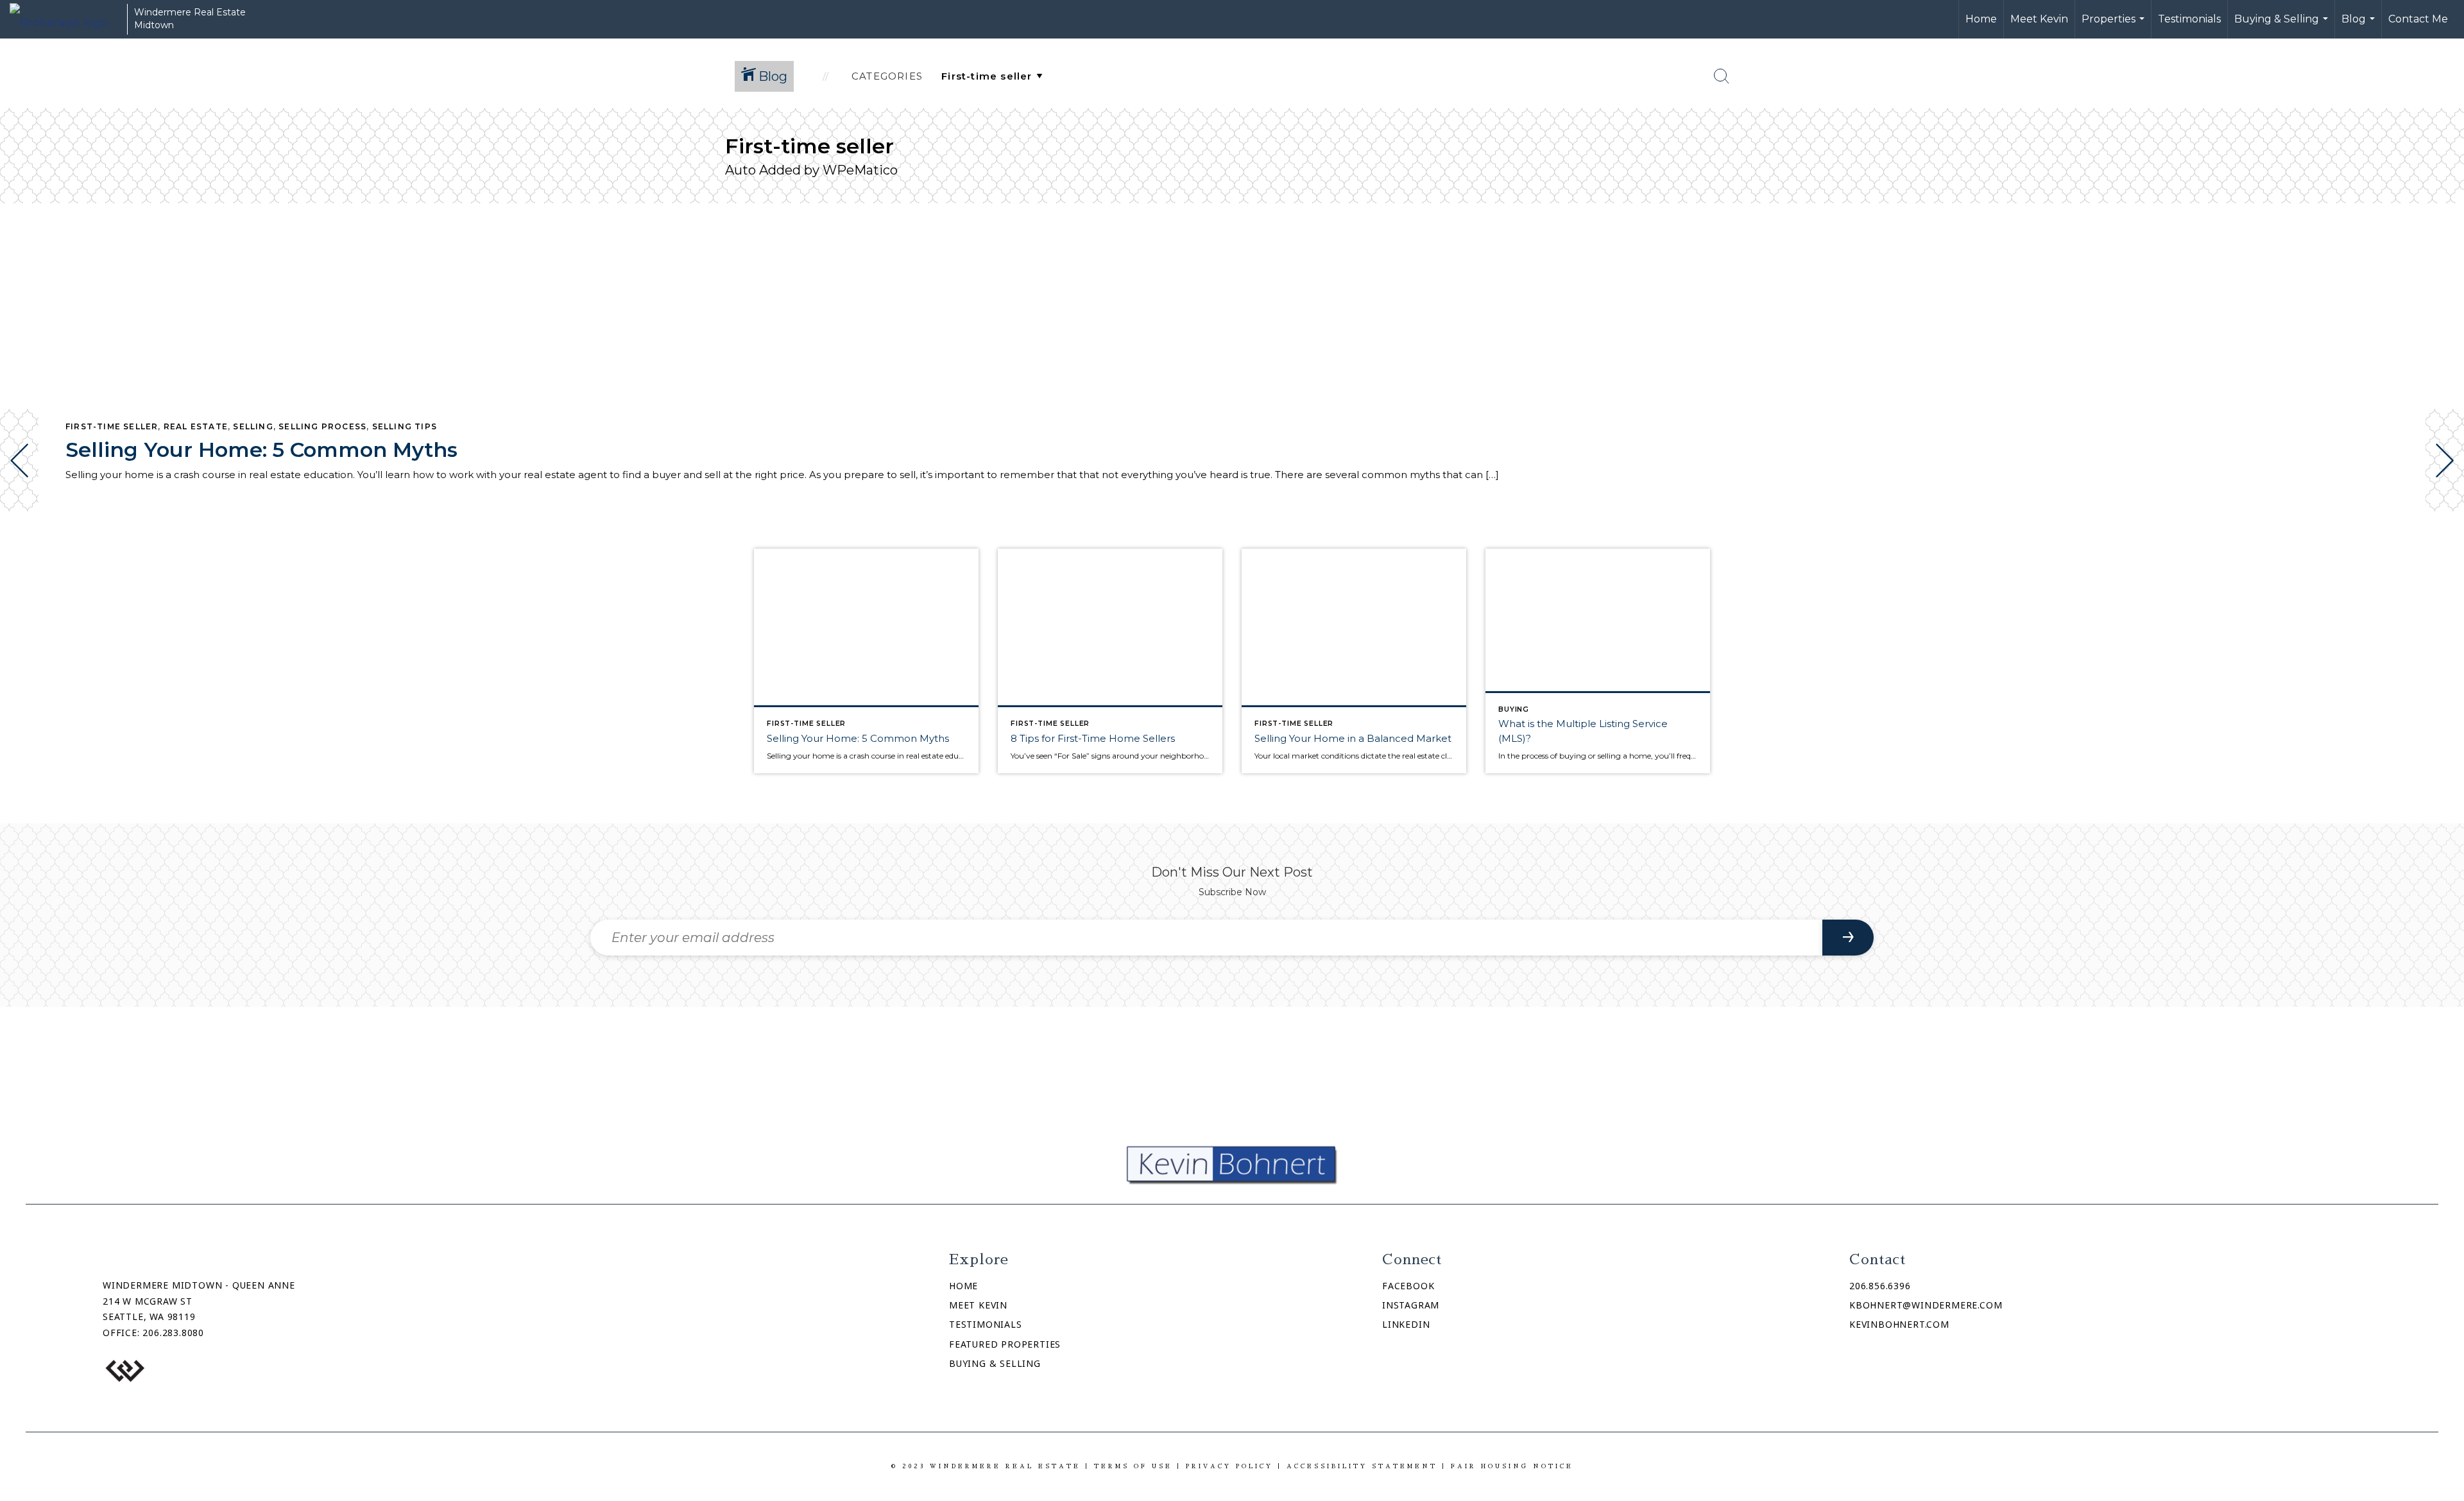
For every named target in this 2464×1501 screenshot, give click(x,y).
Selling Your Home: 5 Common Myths (261, 450)
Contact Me (2418, 19)
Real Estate (196, 426)
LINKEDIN (1406, 1324)
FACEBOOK (1408, 1286)
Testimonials (2189, 19)
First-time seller (112, 426)
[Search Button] (1722, 76)
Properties (2115, 26)
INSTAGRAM (1411, 1305)
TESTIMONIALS (986, 1324)
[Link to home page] (65, 19)
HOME (963, 1286)
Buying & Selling (2283, 26)
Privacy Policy (1229, 1466)
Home (1981, 19)
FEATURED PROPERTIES (1005, 1344)
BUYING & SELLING (995, 1363)
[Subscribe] (1848, 938)
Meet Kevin (2039, 19)
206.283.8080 (173, 1333)
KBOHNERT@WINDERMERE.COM (1926, 1305)
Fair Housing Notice (1512, 1466)
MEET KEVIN (978, 1305)
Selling (253, 426)
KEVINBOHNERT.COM (1899, 1324)
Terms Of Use (1133, 1466)
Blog (2360, 26)
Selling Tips (405, 426)
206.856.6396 (1880, 1286)
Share (2444, 547)
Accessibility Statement (1362, 1466)
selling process (322, 426)
